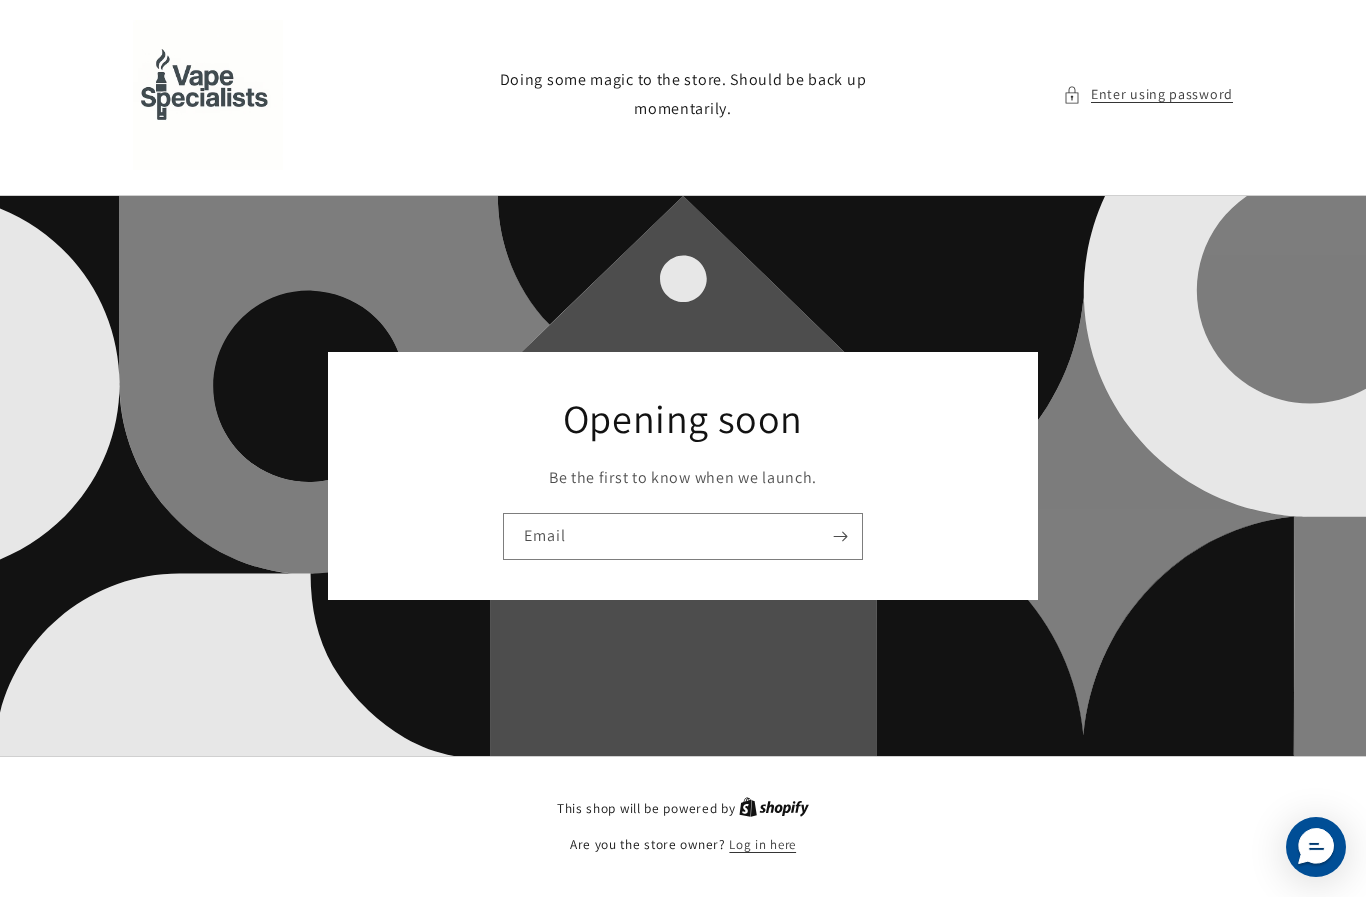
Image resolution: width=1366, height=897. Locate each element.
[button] (1148, 94)
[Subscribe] (840, 536)
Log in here (762, 844)
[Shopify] (774, 808)
